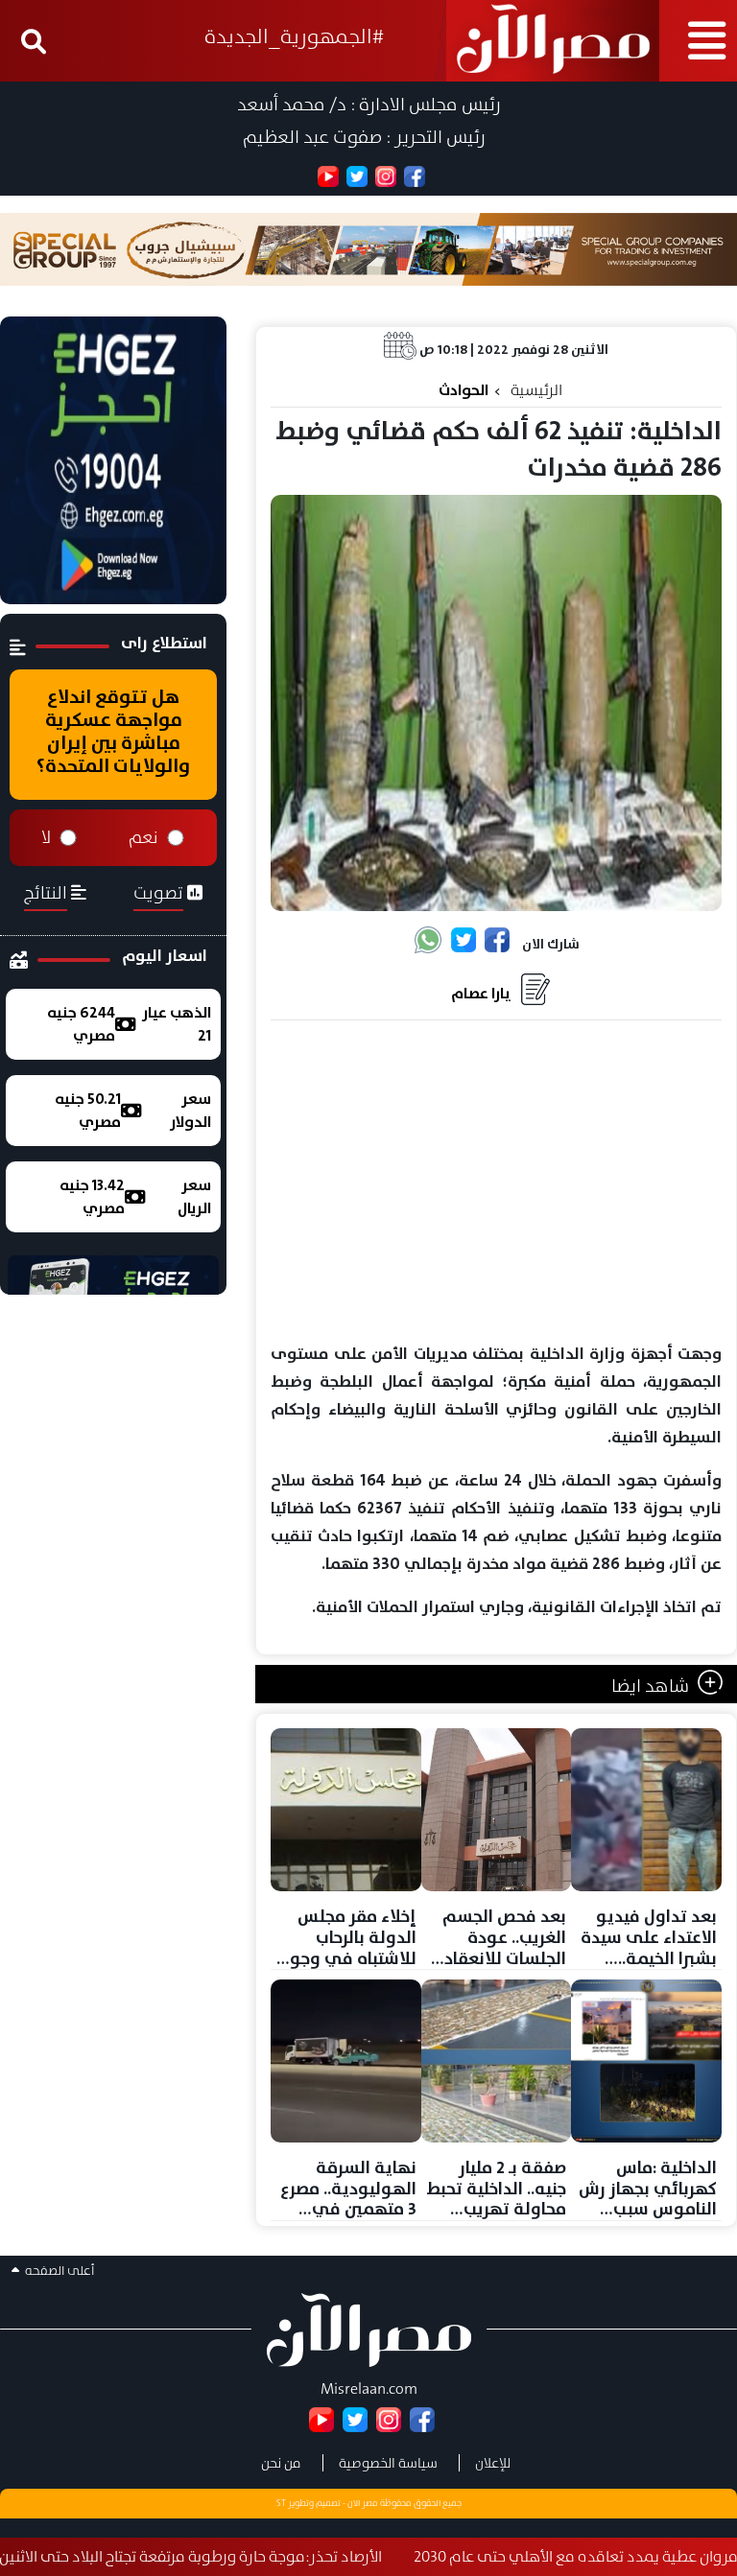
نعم (143, 837)
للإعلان (493, 2463)
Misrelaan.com (369, 2389)
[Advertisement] (496, 1183)
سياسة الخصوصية (388, 2463)
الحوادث (464, 390)
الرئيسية (536, 390)
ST (281, 2503)
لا (46, 837)
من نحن (281, 2463)
